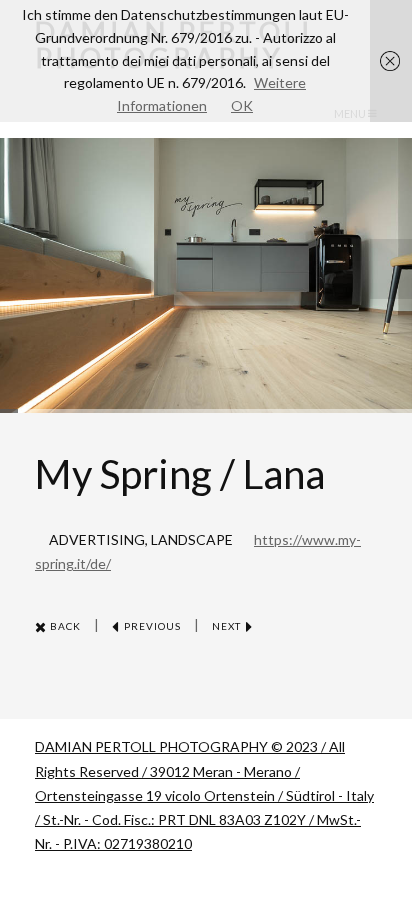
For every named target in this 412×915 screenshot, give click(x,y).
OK (242, 105)
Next (228, 626)
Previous (151, 626)
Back (64, 626)
